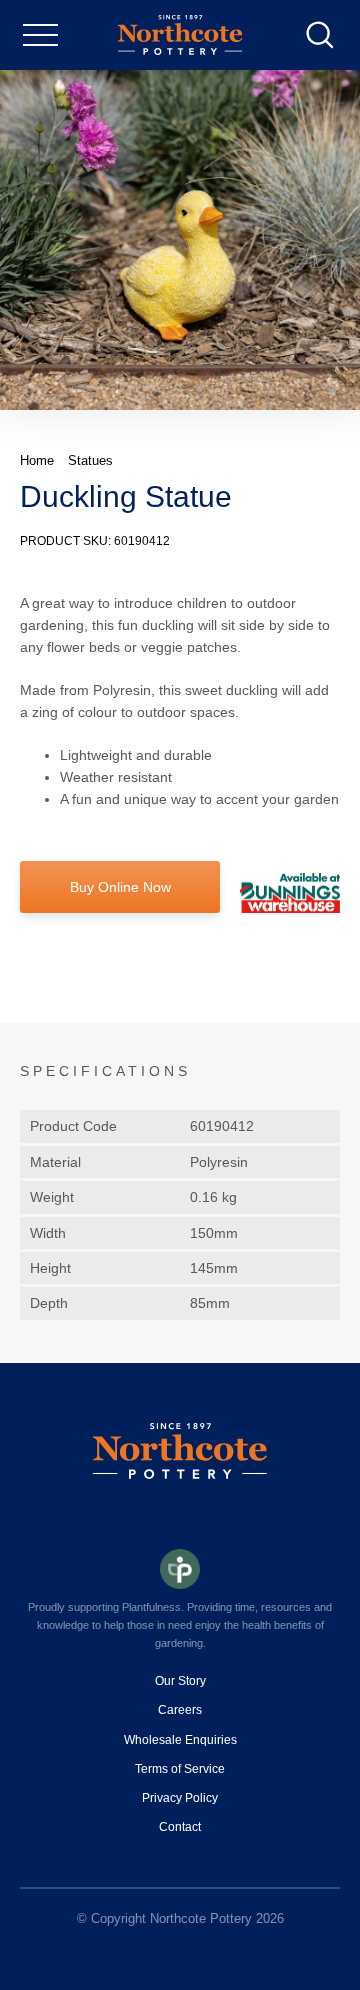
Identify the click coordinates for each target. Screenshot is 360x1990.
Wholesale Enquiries (180, 1740)
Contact (180, 1827)
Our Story (180, 1681)
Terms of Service (180, 1769)
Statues (90, 460)
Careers (180, 1710)
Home (37, 460)
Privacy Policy (180, 1798)
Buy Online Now (120, 887)
